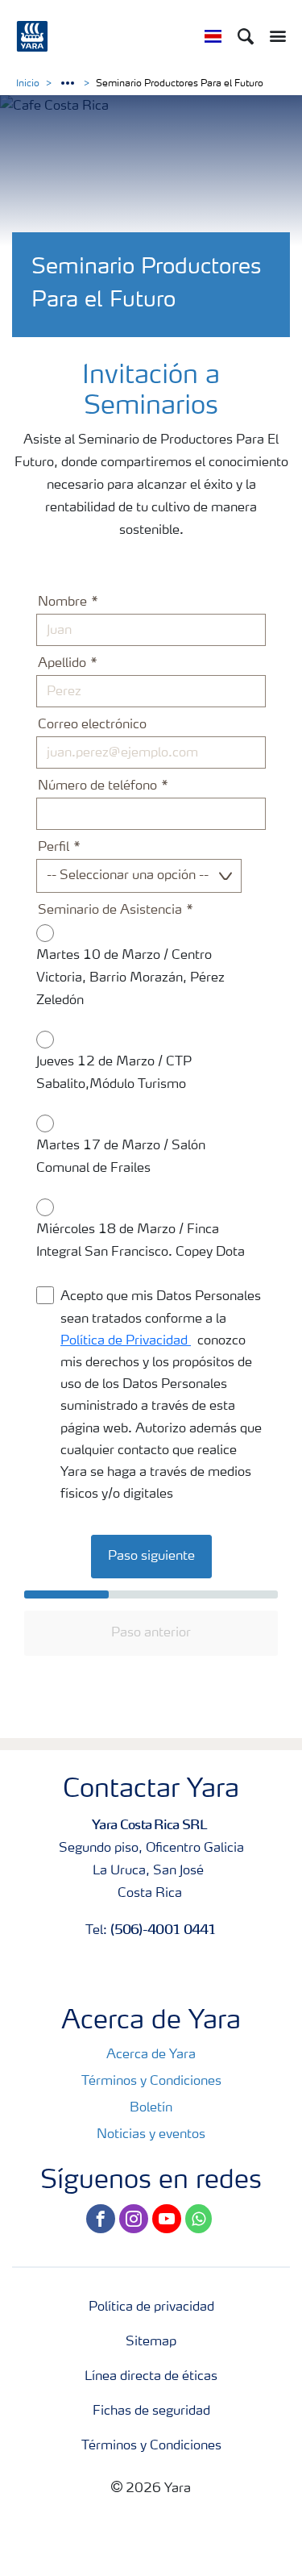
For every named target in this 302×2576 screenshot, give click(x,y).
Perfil (54, 848)
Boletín (151, 2108)
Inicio (28, 84)
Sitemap (151, 2342)
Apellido (62, 664)
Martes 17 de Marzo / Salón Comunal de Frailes (121, 1157)
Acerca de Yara (151, 2055)
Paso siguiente (151, 1557)
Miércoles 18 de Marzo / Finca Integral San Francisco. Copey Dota (141, 1241)
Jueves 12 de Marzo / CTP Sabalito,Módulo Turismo (114, 1073)
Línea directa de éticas (151, 2377)
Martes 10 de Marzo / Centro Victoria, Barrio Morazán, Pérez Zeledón (130, 978)
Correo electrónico (92, 725)
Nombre (62, 602)
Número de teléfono (97, 786)
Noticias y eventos (151, 2135)
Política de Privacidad (126, 1341)
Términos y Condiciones (151, 2082)
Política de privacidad (151, 2307)
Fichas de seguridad (151, 2411)
